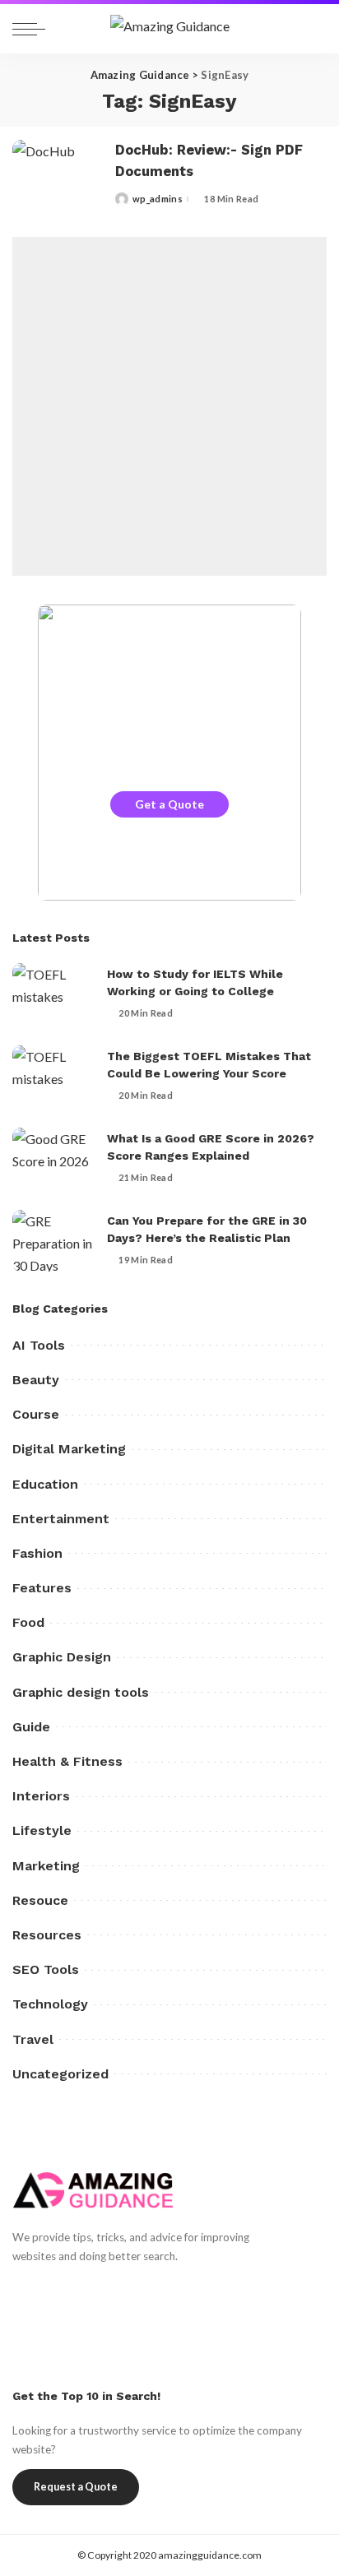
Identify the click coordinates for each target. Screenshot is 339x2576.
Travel (33, 2039)
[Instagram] (107, 2287)
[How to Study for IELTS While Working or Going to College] (53, 994)
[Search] (309, 29)
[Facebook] (21, 2287)
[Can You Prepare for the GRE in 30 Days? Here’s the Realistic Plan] (53, 1241)
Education (45, 1484)
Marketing (46, 1866)
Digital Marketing (69, 1449)
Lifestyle (42, 1830)
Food (28, 1622)
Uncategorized (60, 2074)
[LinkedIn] (135, 2287)
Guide (31, 1727)
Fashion (37, 1553)
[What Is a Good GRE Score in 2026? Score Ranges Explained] (53, 1158)
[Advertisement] (169, 406)
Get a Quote (169, 804)
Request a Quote (76, 2487)
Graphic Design (62, 1657)
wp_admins (158, 199)
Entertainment (61, 1519)
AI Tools (39, 1345)
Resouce (40, 1900)
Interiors (41, 1796)
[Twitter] (49, 2287)
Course (36, 1414)
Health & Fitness (67, 1761)
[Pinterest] (78, 2287)
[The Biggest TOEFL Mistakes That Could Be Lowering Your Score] (53, 1076)
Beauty (36, 1380)
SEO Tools (46, 1969)
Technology (50, 2004)
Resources (47, 1935)
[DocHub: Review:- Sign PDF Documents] (58, 174)
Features (42, 1588)
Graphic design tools (81, 1692)
